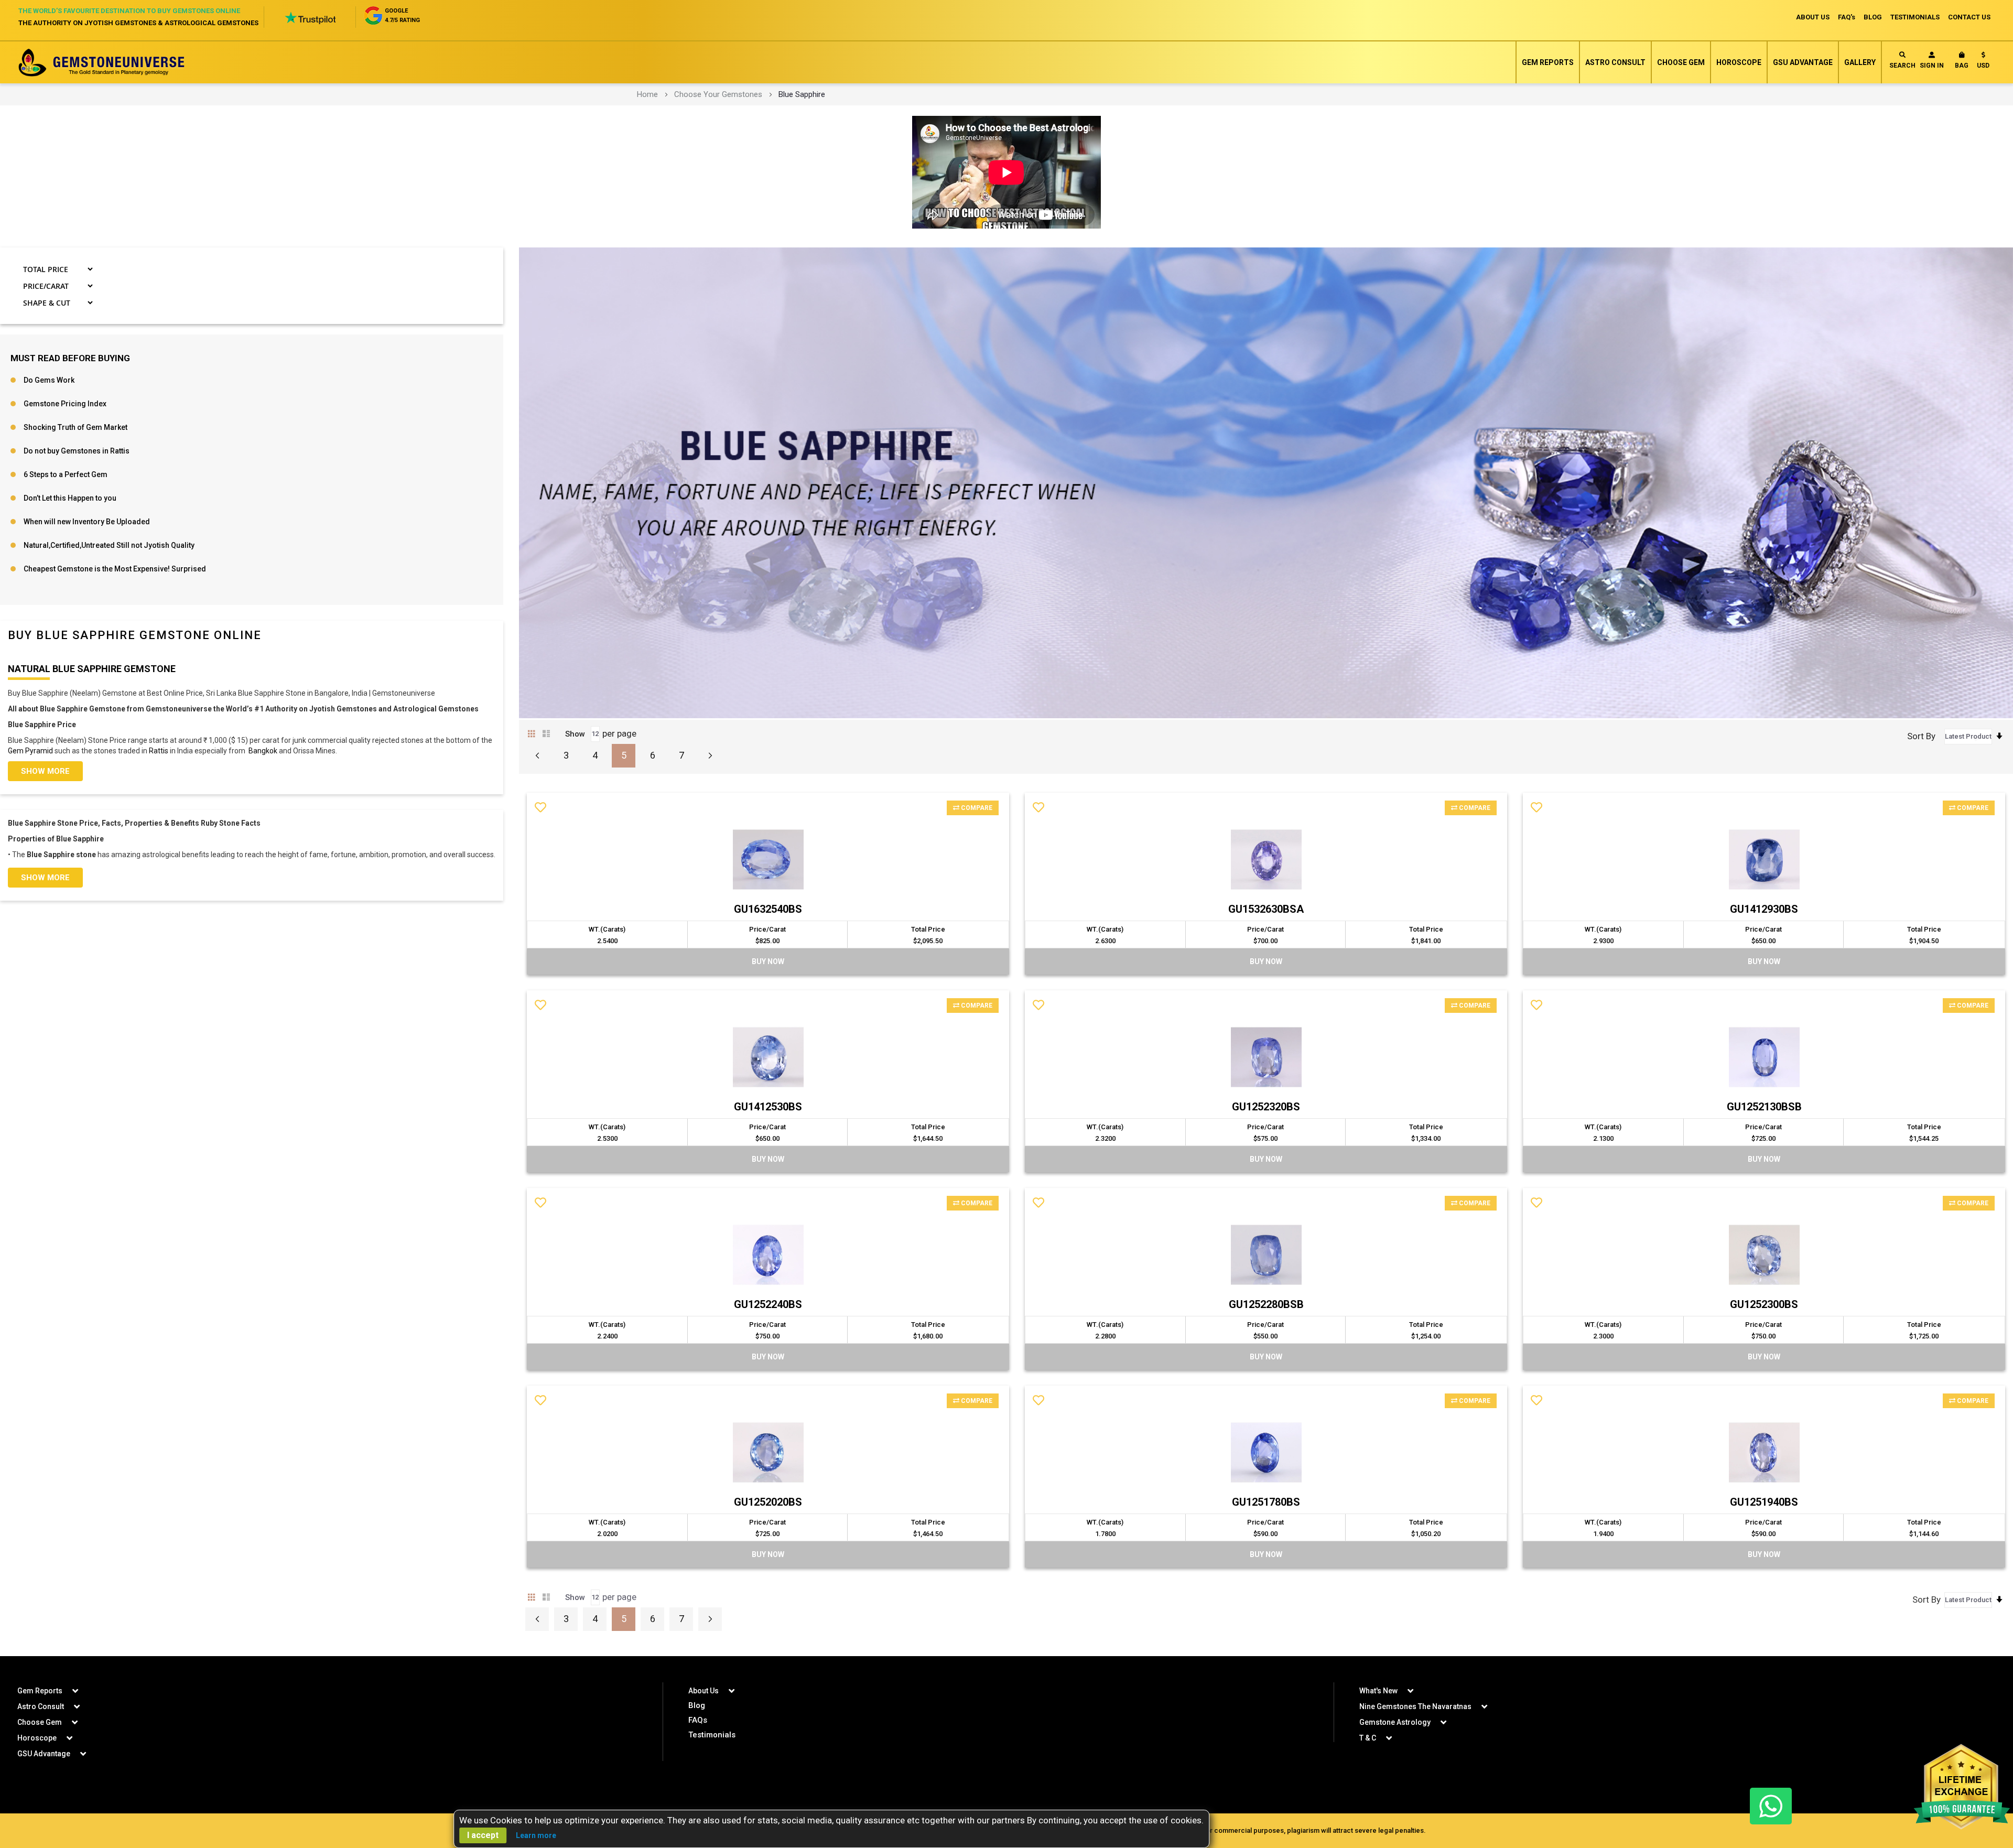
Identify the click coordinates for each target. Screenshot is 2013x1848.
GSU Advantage (1803, 62)
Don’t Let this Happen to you (70, 498)
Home (647, 94)
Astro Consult (1615, 62)
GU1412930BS (1764, 909)
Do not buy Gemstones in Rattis (77, 451)
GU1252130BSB (1764, 1107)
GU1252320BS (1266, 1107)
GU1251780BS (1266, 1502)
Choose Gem (1681, 62)
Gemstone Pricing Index (65, 404)
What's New (1378, 1691)
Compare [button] (976, 808)
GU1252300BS (1764, 1304)
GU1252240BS (768, 1304)
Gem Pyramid (30, 751)
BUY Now (768, 961)
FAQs (698, 1720)
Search (1902, 66)
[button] (1983, 62)
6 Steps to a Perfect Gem (66, 474)
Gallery (1860, 62)
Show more (45, 771)
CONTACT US (1969, 17)
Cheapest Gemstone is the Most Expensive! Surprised (115, 569)
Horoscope (1739, 62)
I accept (483, 1835)
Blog (697, 1705)
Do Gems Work (49, 380)
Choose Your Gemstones (718, 94)
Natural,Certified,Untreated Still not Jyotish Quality (109, 545)
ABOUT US (1813, 17)
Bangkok (263, 751)
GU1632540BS (768, 909)
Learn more (536, 1835)
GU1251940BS (1764, 1502)
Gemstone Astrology (1395, 1722)
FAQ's (1847, 17)
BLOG (1873, 17)
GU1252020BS (768, 1502)
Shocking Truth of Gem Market (75, 427)
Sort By (1921, 736)
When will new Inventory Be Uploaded (87, 522)
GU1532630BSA (1266, 909)
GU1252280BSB (1266, 1304)
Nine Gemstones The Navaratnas (1415, 1706)
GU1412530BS (768, 1107)
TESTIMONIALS (1915, 17)
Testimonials (712, 1735)
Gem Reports (1548, 62)
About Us (704, 1691)
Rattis (159, 751)
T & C (1368, 1738)
